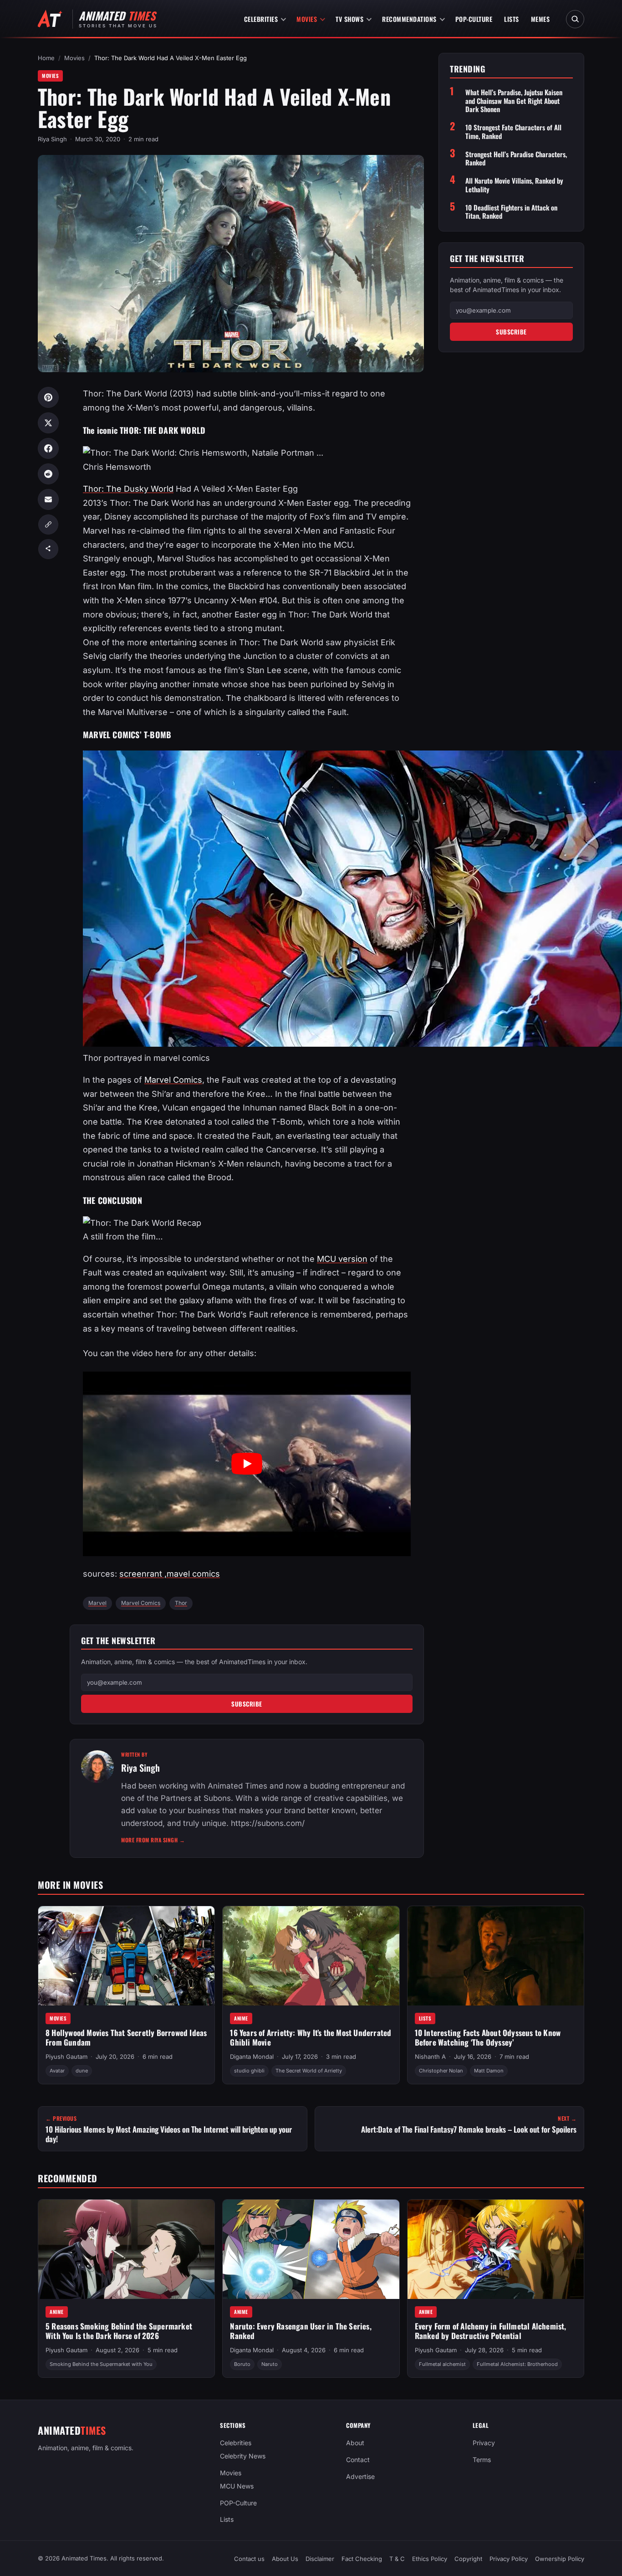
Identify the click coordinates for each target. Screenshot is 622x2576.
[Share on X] (48, 423)
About (355, 2443)
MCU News (237, 2486)
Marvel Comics (173, 1080)
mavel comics (193, 1574)
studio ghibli (249, 2071)
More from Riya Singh (153, 1840)
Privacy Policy (509, 2559)
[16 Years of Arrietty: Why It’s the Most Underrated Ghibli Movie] (311, 1956)
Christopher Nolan (441, 2071)
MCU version (342, 1259)
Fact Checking (362, 2559)
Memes (540, 19)
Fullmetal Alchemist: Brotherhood (517, 2364)
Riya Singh (52, 139)
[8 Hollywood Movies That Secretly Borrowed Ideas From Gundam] (126, 1956)
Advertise (360, 2476)
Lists (512, 19)
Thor (181, 1603)
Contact (358, 2460)
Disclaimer (320, 2559)
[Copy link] (48, 524)
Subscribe (247, 1704)
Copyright (468, 2559)
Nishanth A (430, 2057)
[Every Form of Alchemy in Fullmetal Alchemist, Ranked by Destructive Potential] (496, 2249)
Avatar (57, 2071)
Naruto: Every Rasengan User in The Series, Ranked (301, 2331)
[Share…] (48, 549)
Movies (307, 19)
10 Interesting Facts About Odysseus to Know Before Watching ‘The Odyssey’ (488, 2037)
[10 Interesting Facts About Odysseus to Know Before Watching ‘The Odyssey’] (496, 1956)
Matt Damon (489, 2071)
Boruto (242, 2364)
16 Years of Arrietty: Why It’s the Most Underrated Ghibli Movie (311, 2037)
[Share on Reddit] (48, 474)
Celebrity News (243, 2456)
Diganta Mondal (252, 2057)
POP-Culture (474, 19)
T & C (397, 2559)
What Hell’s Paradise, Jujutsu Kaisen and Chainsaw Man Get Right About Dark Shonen (514, 101)
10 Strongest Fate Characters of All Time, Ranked (513, 132)
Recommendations (409, 19)
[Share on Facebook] (48, 448)
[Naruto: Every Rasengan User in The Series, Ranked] (311, 2249)
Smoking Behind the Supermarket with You (101, 2364)
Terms (482, 2460)
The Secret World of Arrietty (309, 2071)
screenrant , (143, 1574)
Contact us (249, 2559)
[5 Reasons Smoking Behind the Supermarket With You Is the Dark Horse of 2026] (126, 2249)
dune (82, 2071)
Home (46, 58)
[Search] (575, 19)
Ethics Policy (430, 2559)
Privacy (484, 2443)
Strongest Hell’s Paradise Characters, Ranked (516, 158)
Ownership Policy (560, 2559)
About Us (285, 2559)
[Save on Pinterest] (48, 397)
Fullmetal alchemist (442, 2364)
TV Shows (349, 19)
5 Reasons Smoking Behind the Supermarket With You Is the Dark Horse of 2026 (119, 2331)
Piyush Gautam (66, 2057)
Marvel (97, 1603)
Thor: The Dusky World (128, 489)
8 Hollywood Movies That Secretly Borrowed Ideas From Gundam (126, 2037)
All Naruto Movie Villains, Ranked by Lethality (514, 185)
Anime (241, 2018)
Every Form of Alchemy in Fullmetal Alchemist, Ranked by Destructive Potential (491, 2331)
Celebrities (261, 19)
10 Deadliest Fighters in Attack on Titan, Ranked (511, 211)
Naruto (270, 2364)
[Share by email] (48, 499)
